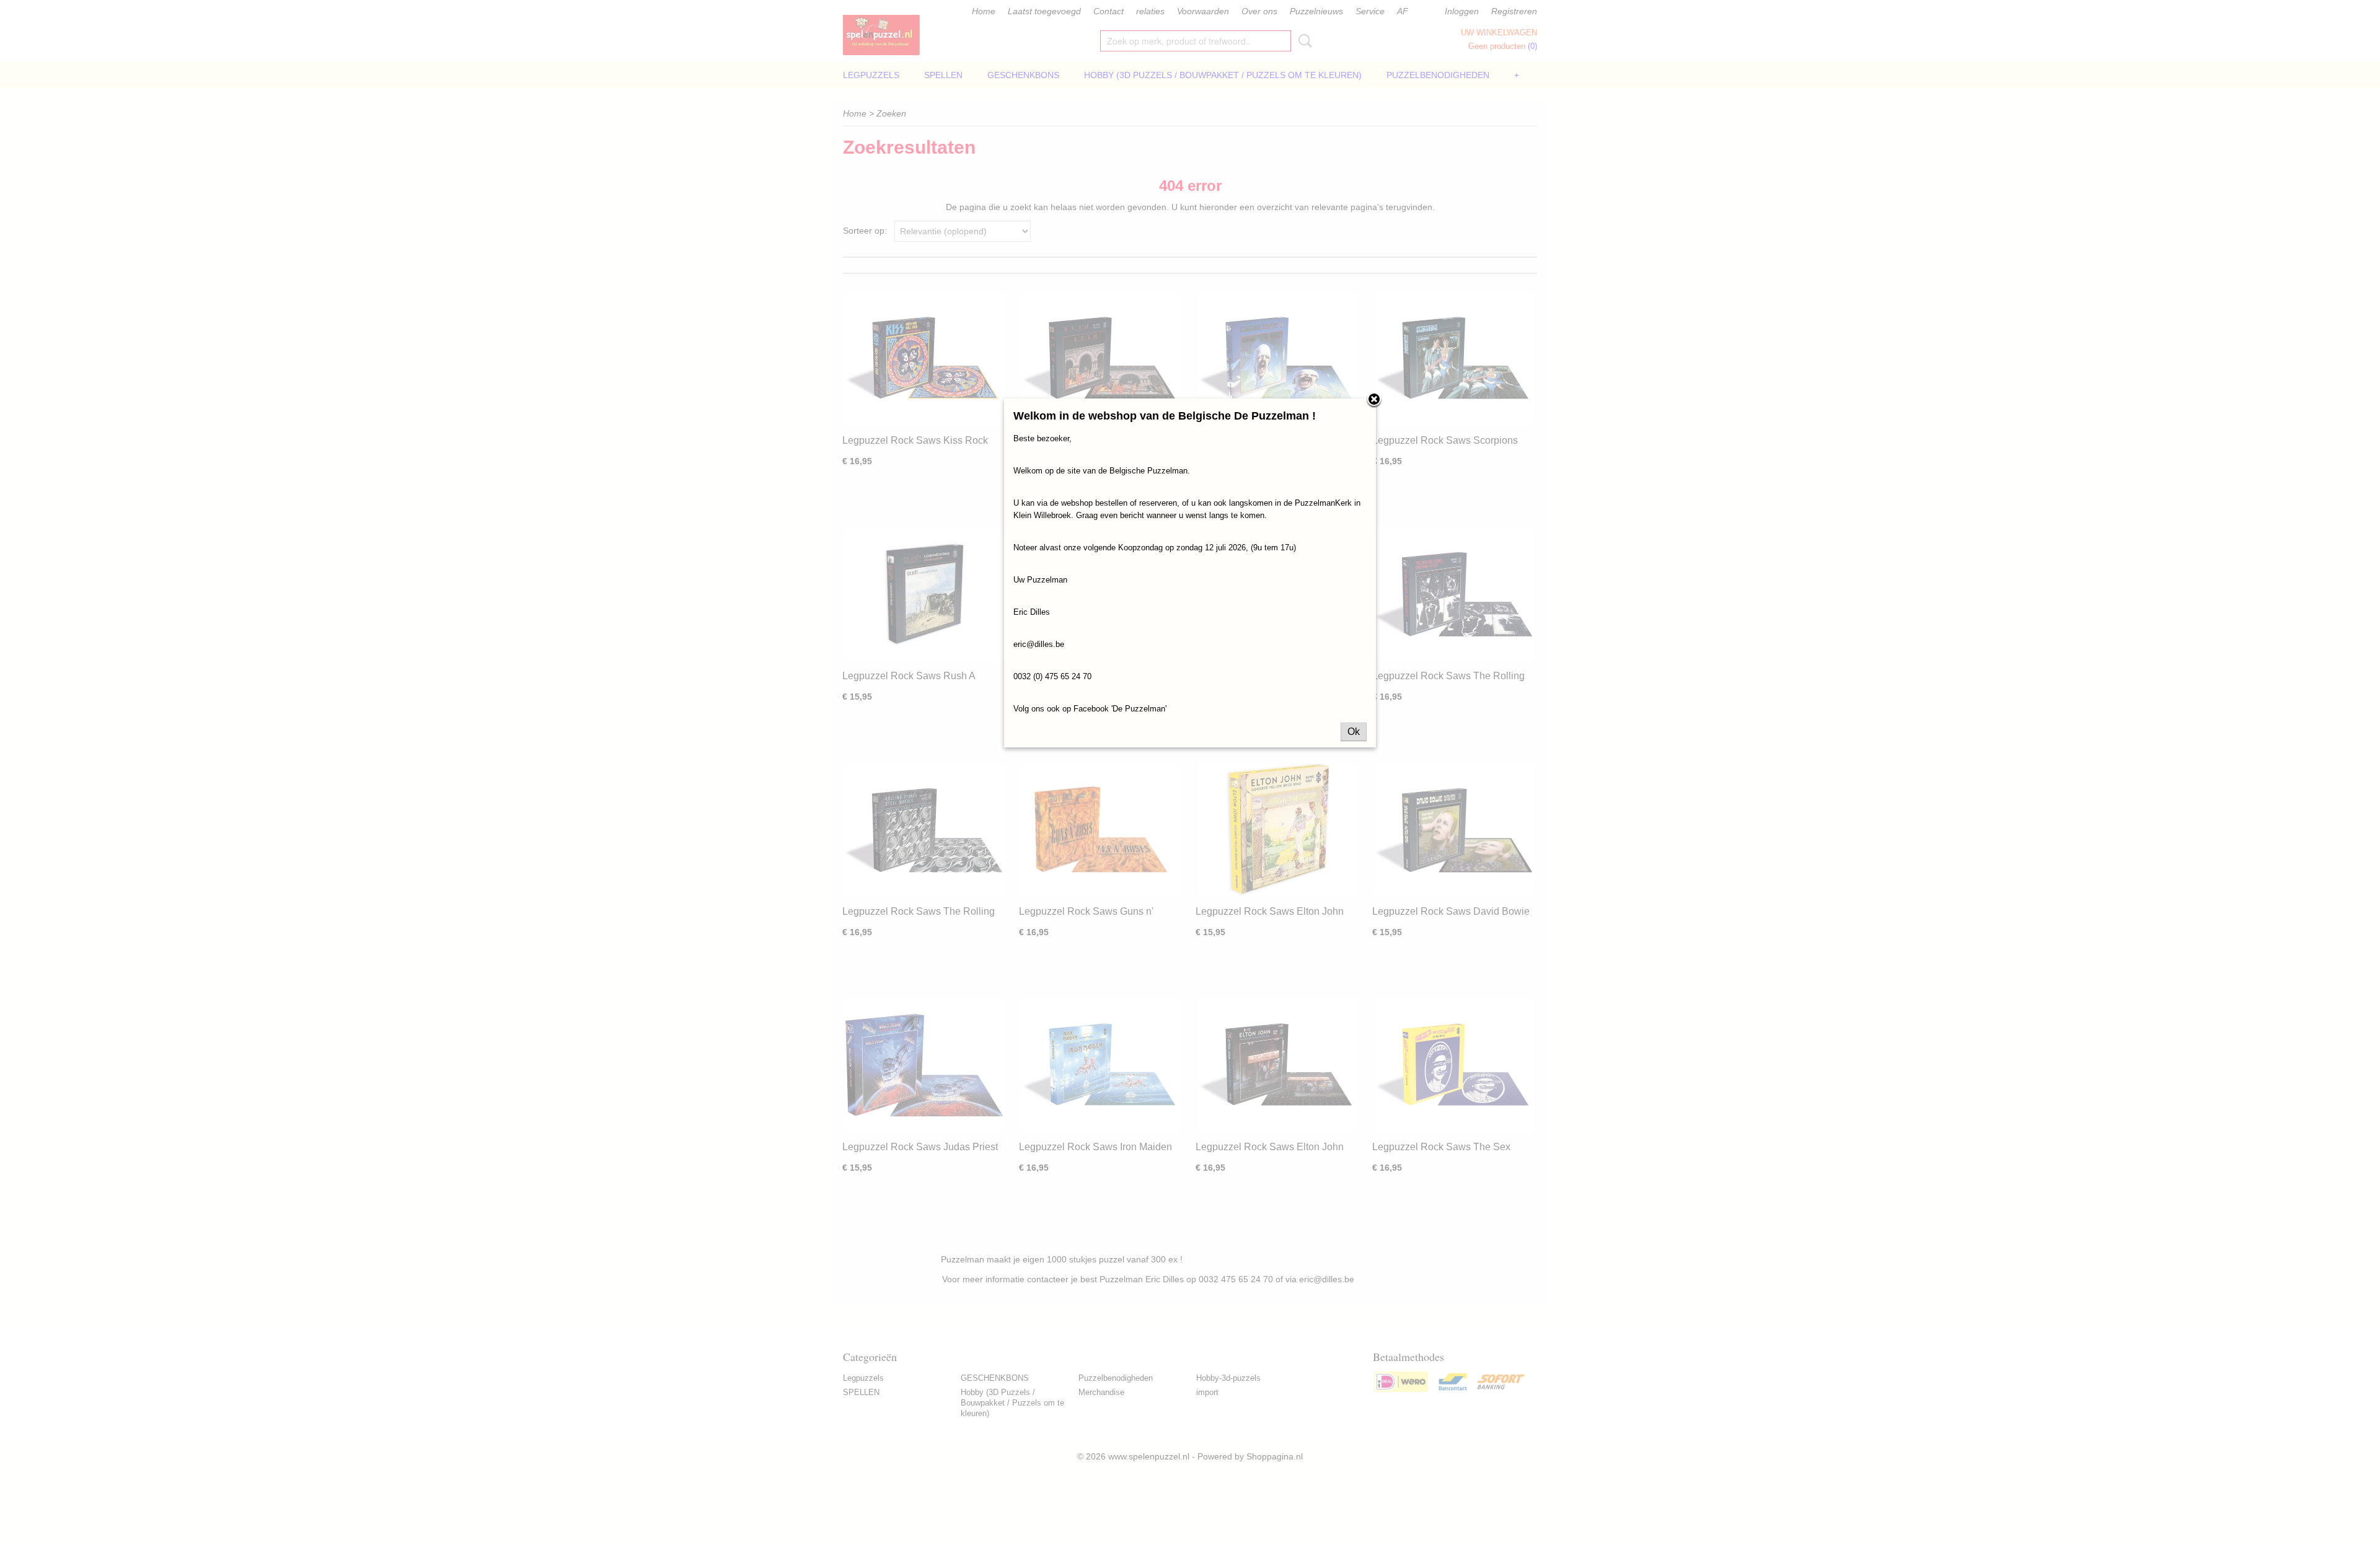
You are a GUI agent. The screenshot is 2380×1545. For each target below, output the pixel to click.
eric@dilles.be (1039, 644)
